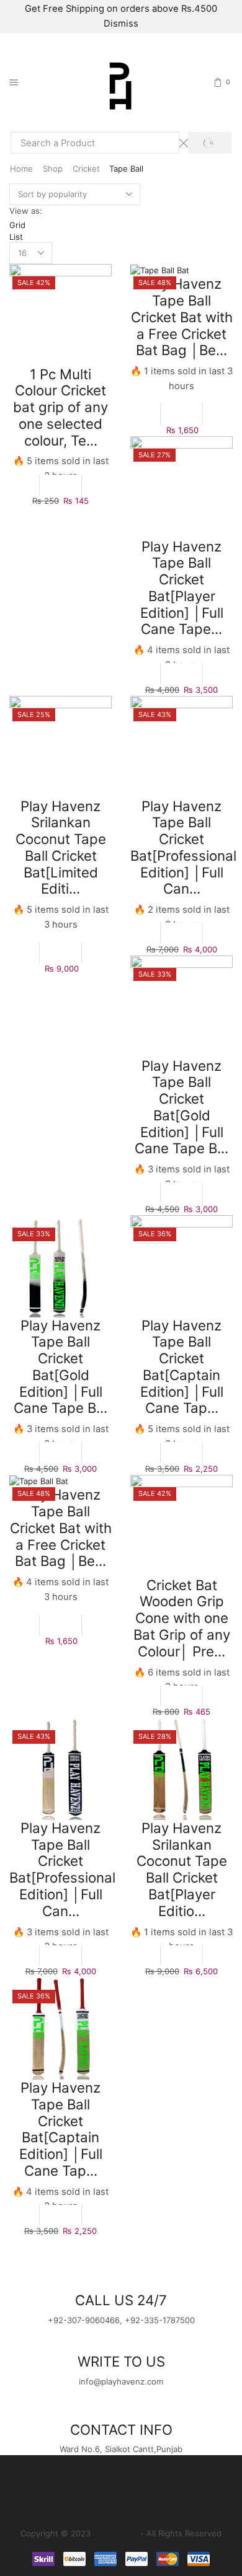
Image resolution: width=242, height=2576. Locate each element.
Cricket (86, 169)
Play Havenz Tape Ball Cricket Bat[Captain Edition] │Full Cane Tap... (182, 1367)
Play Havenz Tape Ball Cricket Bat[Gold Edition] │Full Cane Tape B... (181, 1107)
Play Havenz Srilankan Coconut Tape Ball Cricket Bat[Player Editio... (182, 1869)
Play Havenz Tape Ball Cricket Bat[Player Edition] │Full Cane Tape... (182, 588)
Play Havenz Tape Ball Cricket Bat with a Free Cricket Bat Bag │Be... (182, 317)
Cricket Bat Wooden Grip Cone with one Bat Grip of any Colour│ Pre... (182, 1618)
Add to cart (60, 485)
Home (21, 169)
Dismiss (121, 24)
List (16, 237)
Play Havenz (117, 2533)
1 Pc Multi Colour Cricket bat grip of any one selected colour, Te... (60, 407)
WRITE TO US (121, 2361)
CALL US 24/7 (121, 2300)
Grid (17, 225)
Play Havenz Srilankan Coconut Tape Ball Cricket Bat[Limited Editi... (61, 847)
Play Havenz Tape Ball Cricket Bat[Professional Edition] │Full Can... (183, 847)
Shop (53, 169)
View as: (26, 211)
